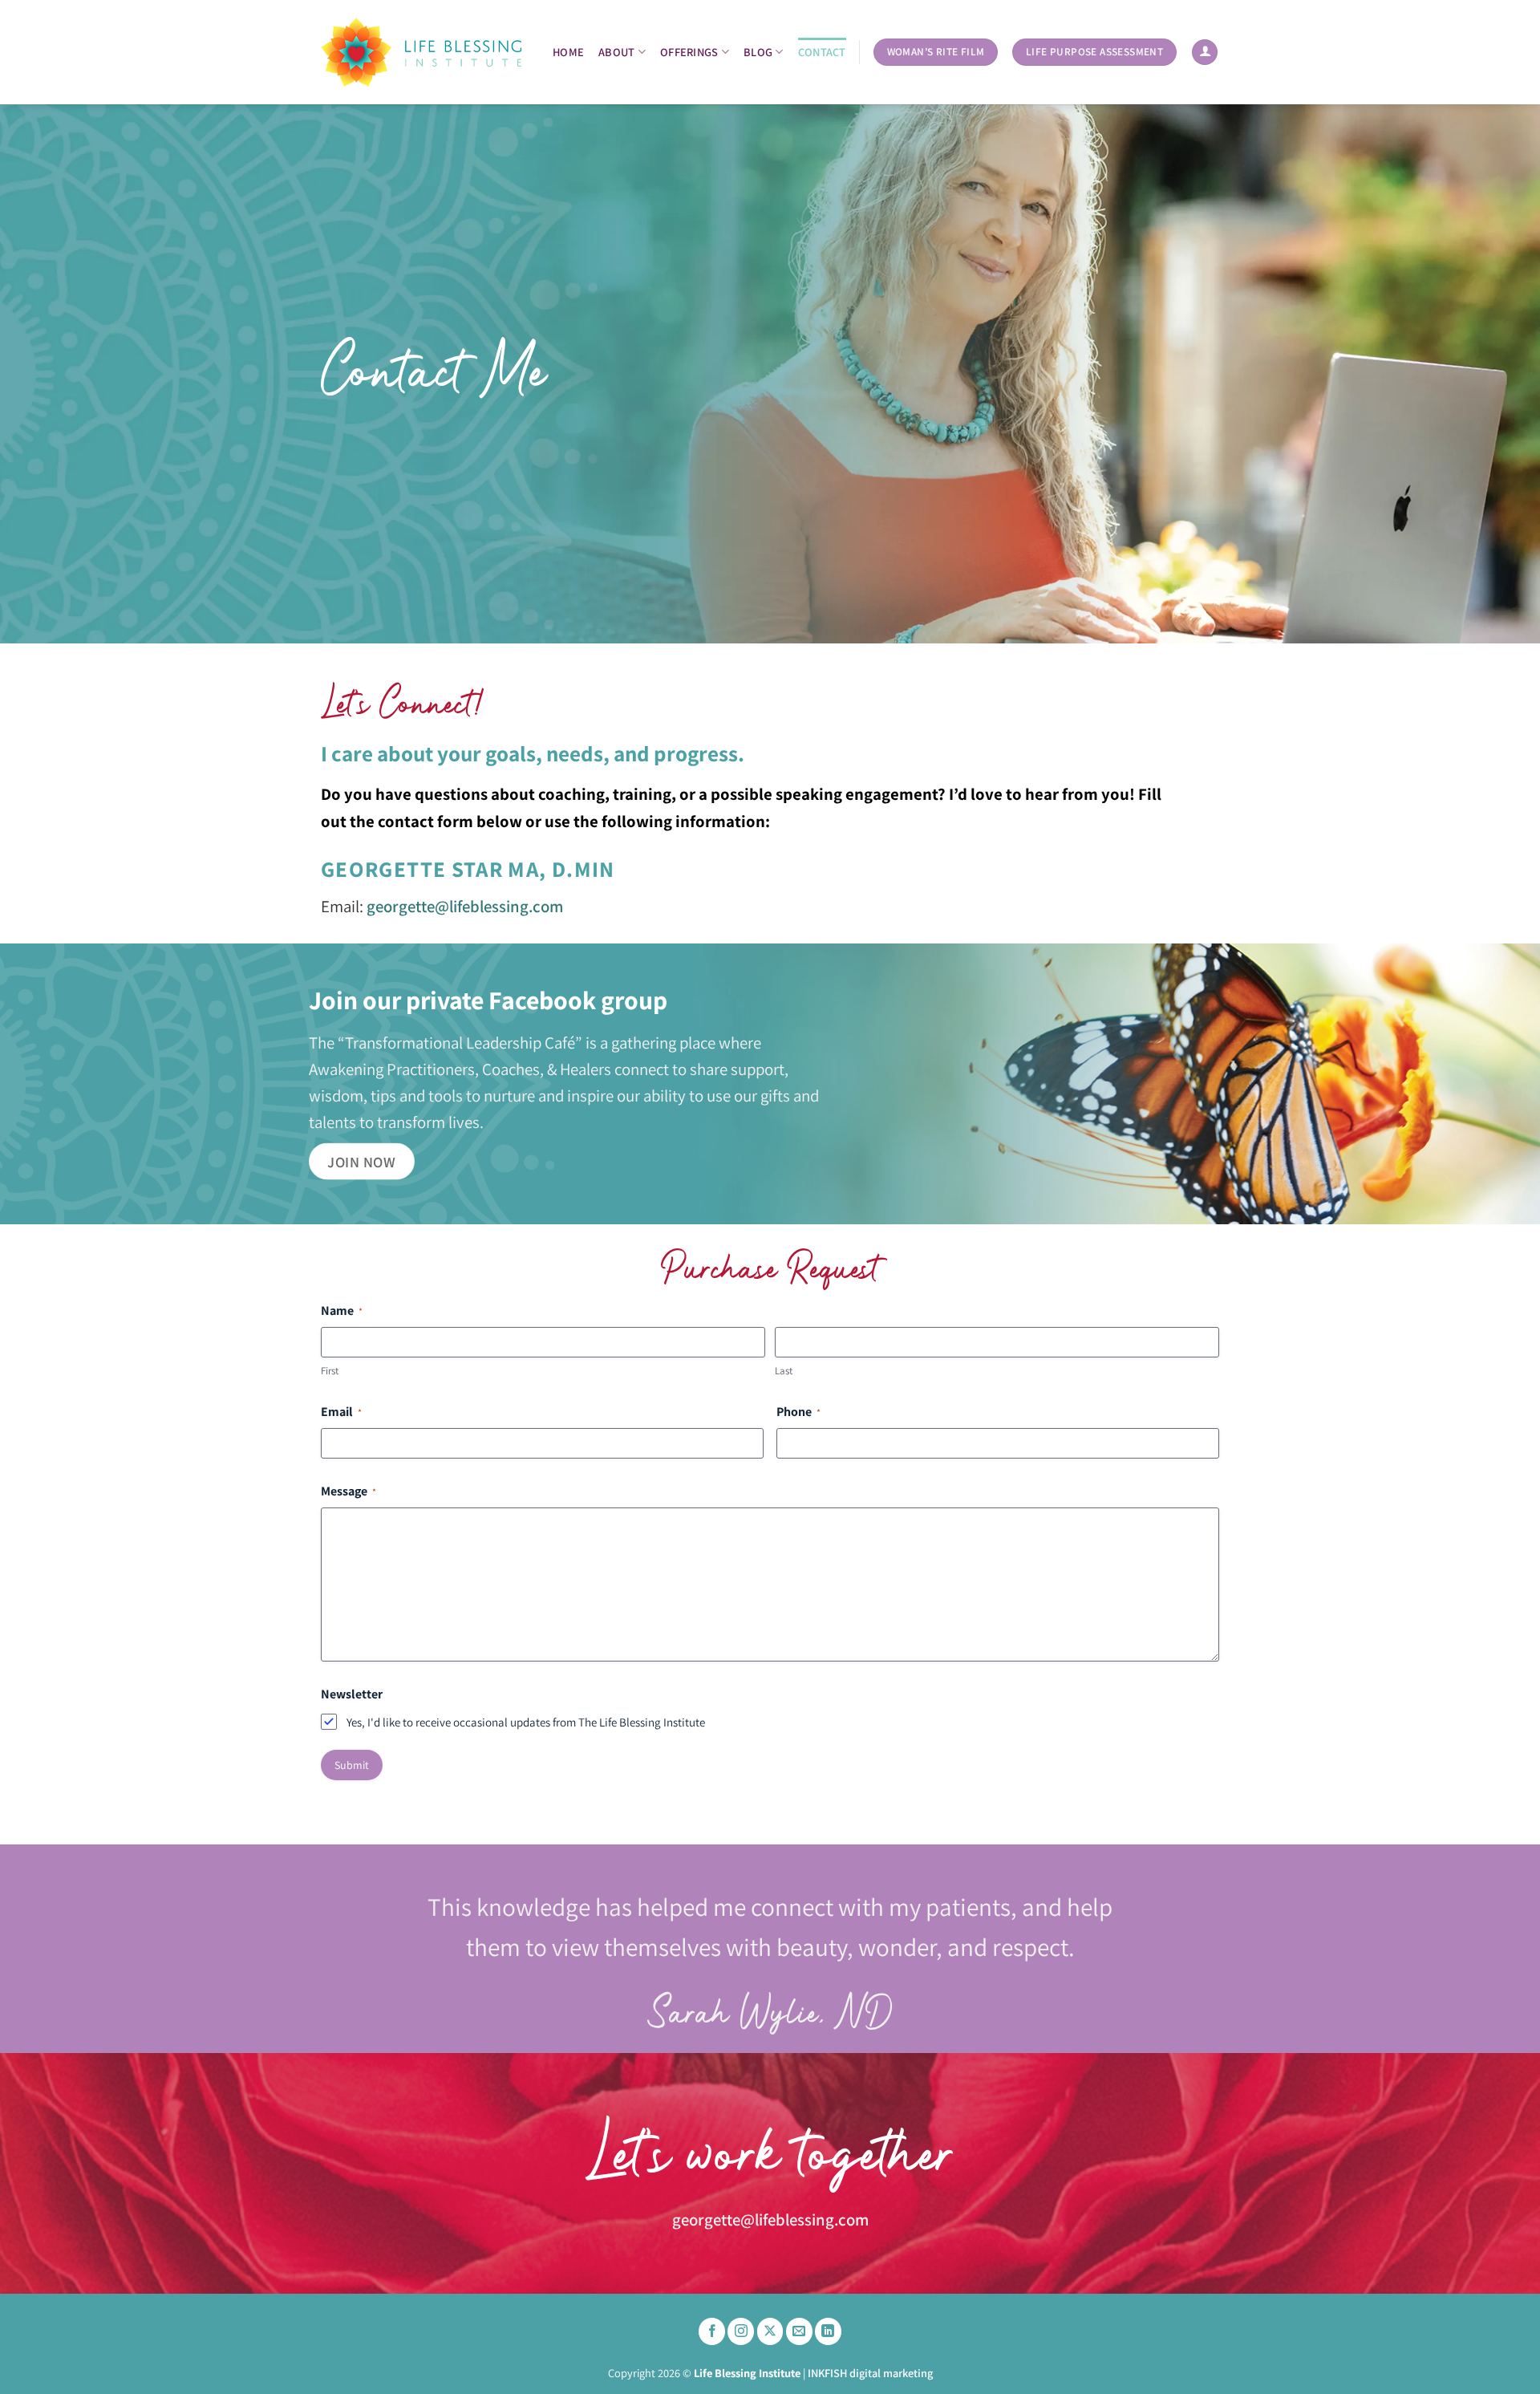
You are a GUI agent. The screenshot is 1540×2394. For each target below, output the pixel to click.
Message (349, 1491)
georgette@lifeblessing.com (465, 906)
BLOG (758, 52)
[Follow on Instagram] (741, 2331)
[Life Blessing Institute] (421, 53)
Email (341, 1412)
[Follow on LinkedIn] (828, 2331)
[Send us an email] (799, 2331)
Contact (822, 52)
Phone (798, 1412)
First (330, 1371)
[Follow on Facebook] (712, 2331)
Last (784, 1371)
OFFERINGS (689, 52)
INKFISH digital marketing (870, 2373)
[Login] (1205, 53)
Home (568, 52)
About (616, 52)
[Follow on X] (770, 2331)
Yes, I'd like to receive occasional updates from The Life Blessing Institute (526, 1722)
